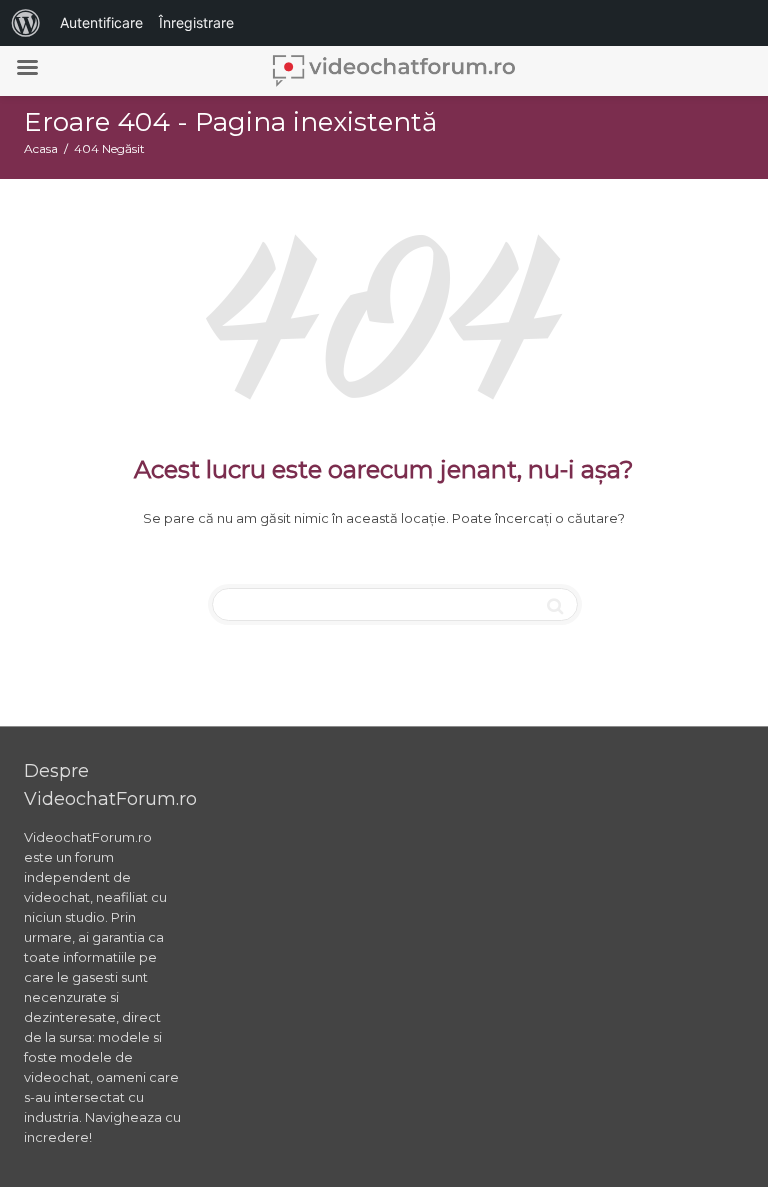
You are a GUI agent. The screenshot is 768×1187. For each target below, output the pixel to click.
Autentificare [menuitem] (101, 22)
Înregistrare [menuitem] (196, 22)
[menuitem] (26, 23)
